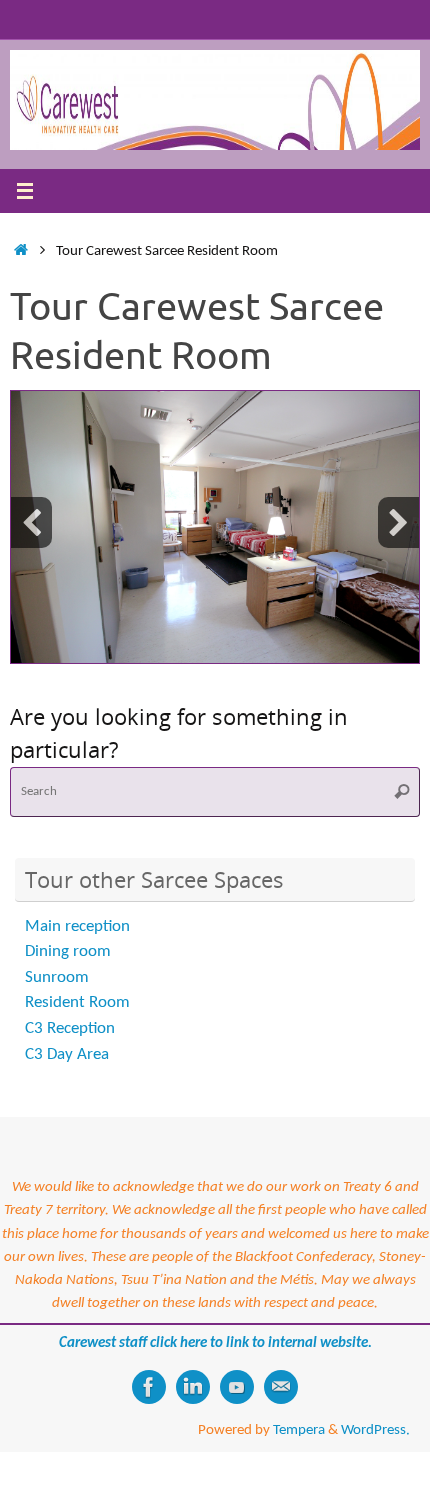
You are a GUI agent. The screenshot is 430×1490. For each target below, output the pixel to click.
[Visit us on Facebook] (149, 1387)
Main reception (77, 926)
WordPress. (375, 1430)
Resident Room (77, 1002)
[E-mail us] (281, 1387)
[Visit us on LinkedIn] (193, 1387)
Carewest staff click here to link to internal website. (215, 1343)
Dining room (68, 951)
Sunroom (57, 977)
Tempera (299, 1430)
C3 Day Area (67, 1054)
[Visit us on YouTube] (237, 1387)
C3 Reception (70, 1028)
